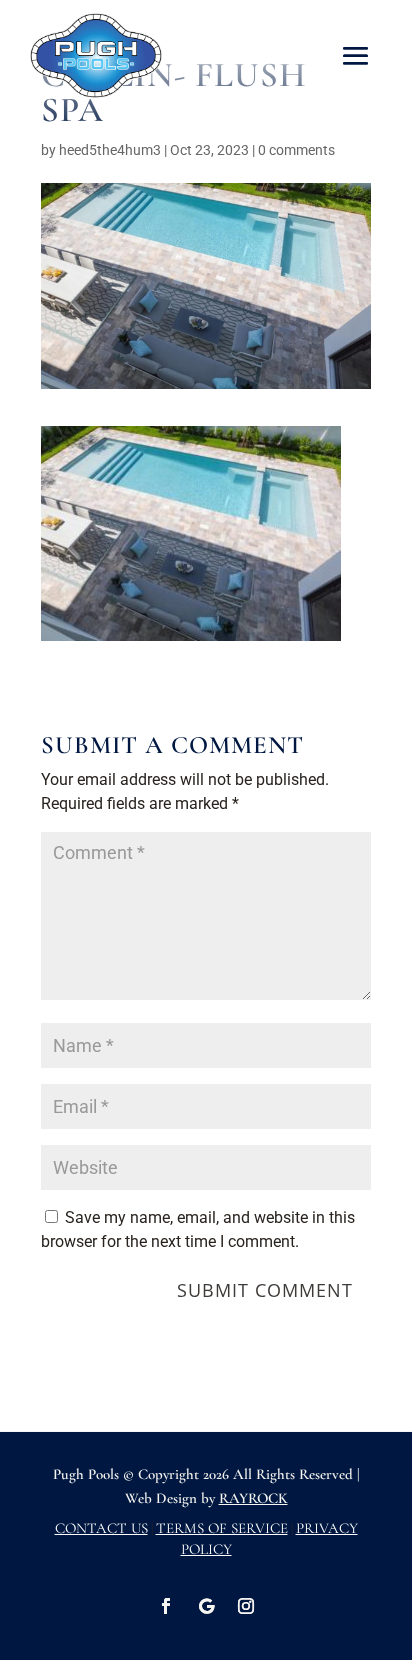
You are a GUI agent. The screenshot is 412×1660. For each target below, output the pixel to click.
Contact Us (101, 1528)
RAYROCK (253, 1498)
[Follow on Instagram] (246, 1606)
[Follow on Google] (206, 1606)
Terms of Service (222, 1528)
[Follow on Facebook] (166, 1606)
